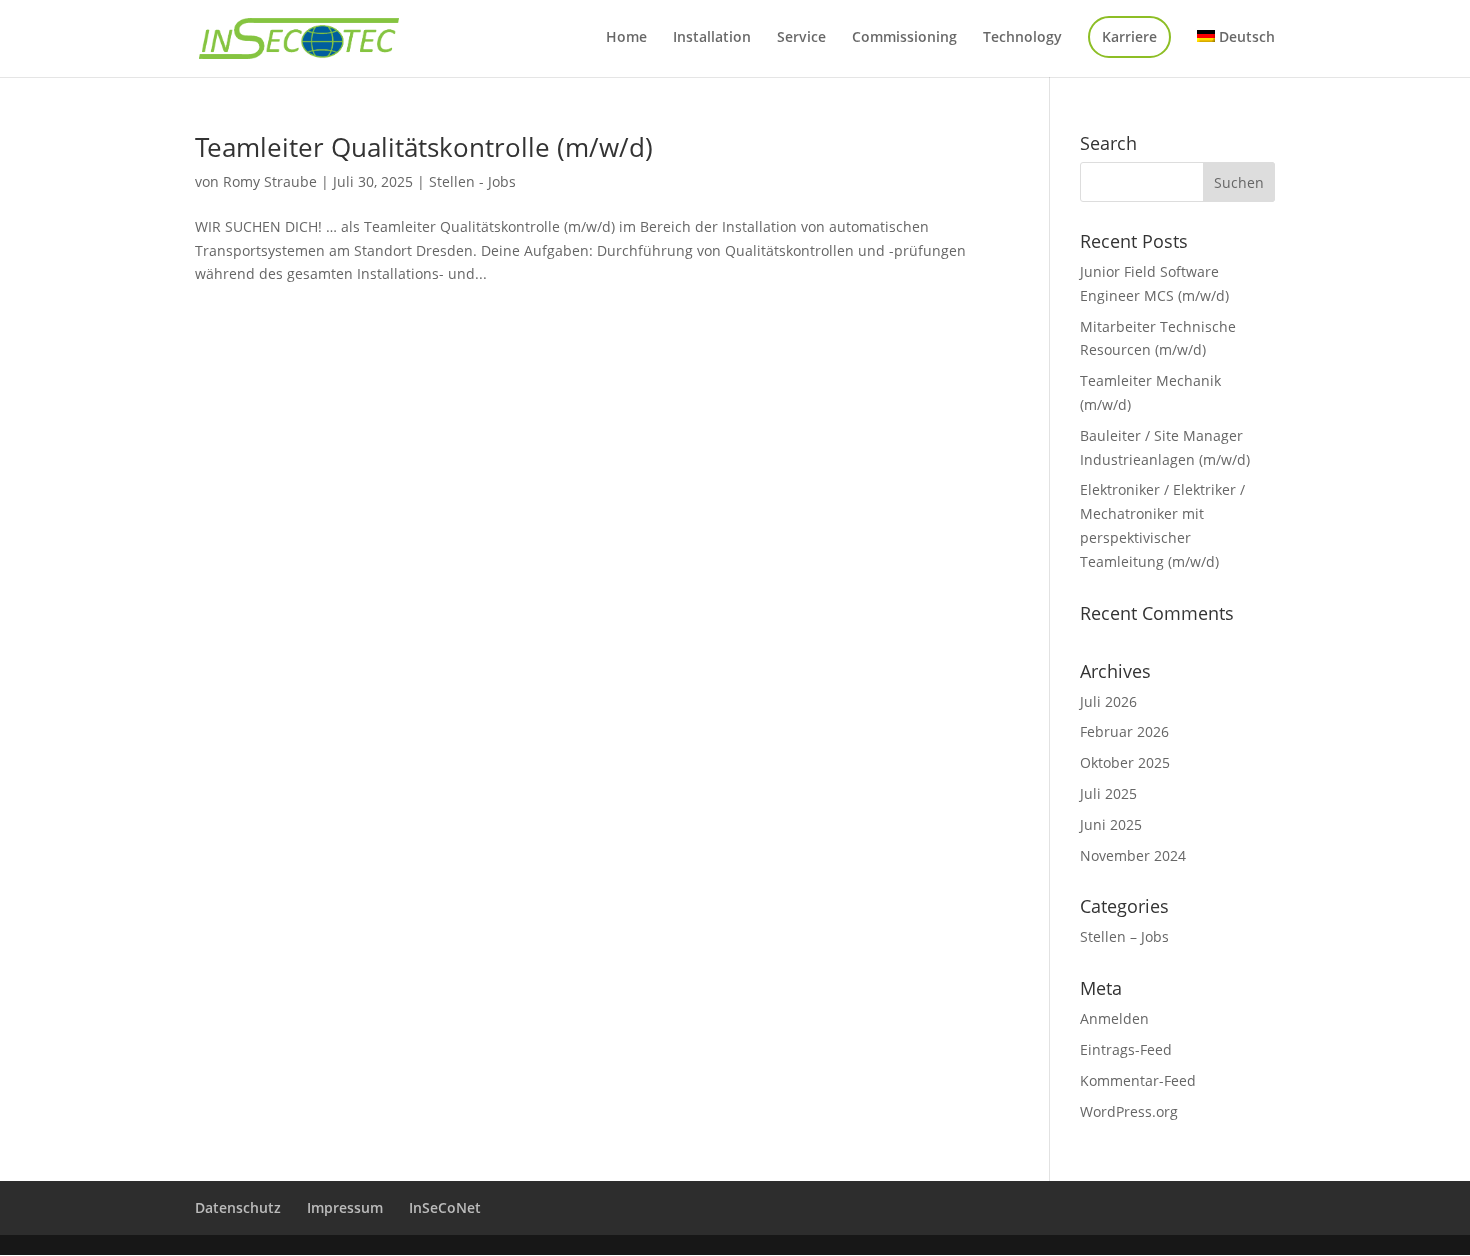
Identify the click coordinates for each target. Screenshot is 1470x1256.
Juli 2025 (1108, 793)
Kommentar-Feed (1138, 1080)
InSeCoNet (445, 1207)
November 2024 (1133, 855)
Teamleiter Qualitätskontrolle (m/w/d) (424, 147)
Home (626, 38)
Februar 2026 (1124, 731)
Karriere (1129, 36)
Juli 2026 (1108, 701)
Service (801, 38)
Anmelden (1114, 1018)
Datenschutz (238, 1207)
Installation (712, 38)
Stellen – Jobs (1124, 936)
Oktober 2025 (1125, 762)
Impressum (345, 1207)
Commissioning (904, 38)
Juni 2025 (1111, 824)
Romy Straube (270, 181)
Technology (1022, 38)
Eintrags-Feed (1126, 1049)
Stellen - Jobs (472, 181)
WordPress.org (1129, 1111)
